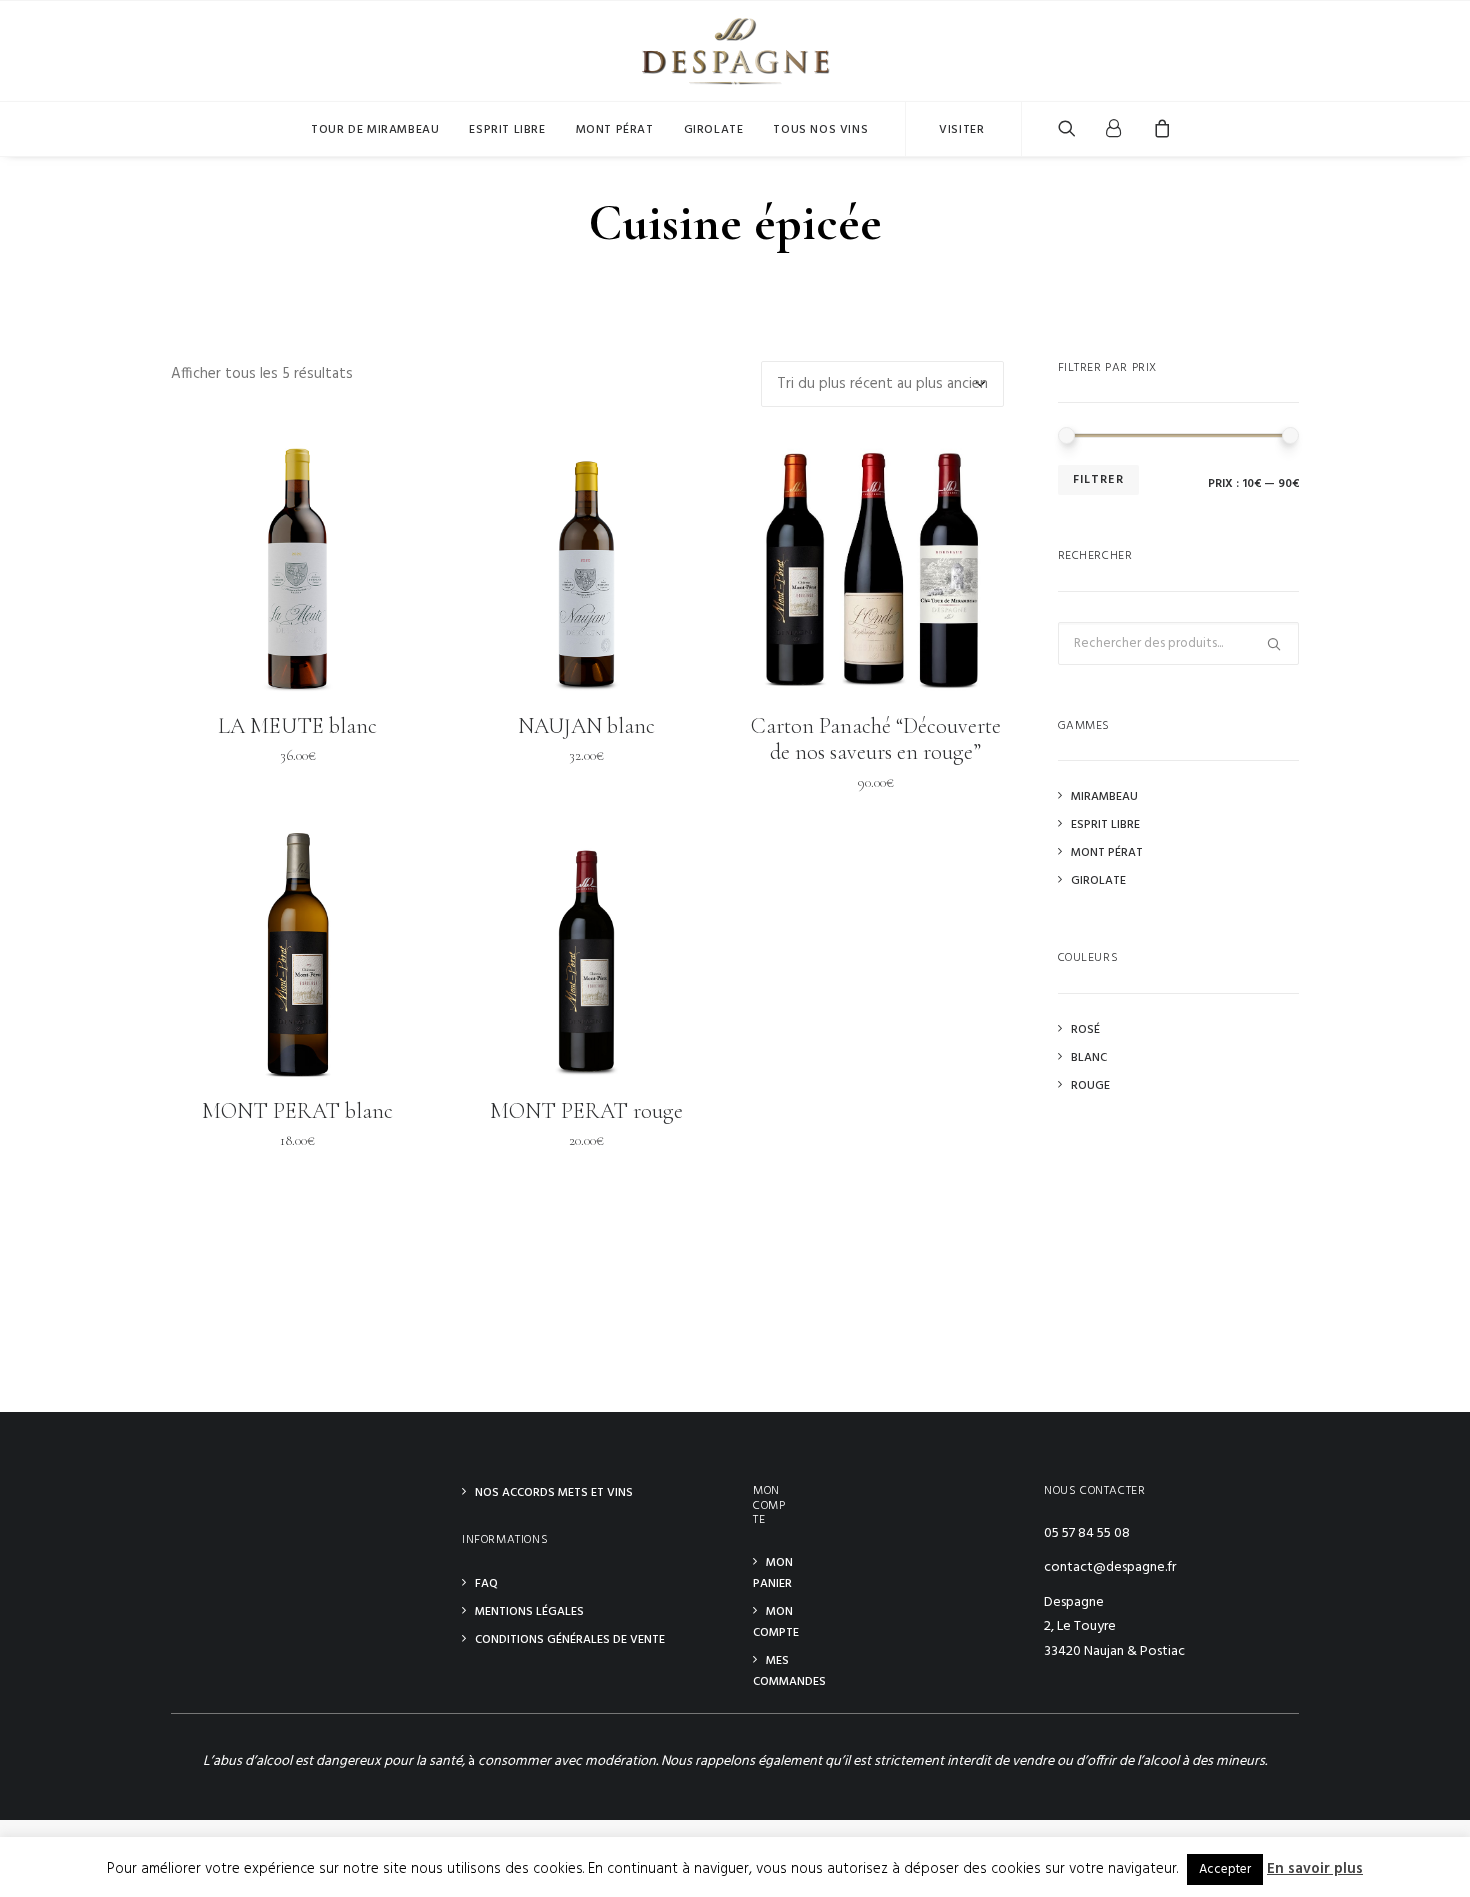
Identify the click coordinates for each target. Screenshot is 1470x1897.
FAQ (486, 1584)
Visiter (961, 130)
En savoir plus (1315, 1869)
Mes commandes (789, 1671)
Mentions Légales (529, 1612)
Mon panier (773, 1573)
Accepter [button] (1225, 1869)
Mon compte (776, 1622)
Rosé (1085, 1030)
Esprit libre (507, 130)
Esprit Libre (1105, 825)
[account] (1114, 129)
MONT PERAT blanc (297, 1111)
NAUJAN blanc (586, 726)
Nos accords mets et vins (554, 1493)
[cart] (1155, 129)
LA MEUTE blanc (297, 726)
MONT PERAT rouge (586, 1111)
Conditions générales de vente (570, 1640)
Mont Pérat (615, 130)
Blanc (1089, 1058)
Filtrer (1098, 480)
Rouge (1090, 1086)
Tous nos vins (820, 130)
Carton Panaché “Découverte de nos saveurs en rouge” (876, 739)
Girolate (714, 130)
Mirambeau (1104, 797)
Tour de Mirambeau (375, 130)
